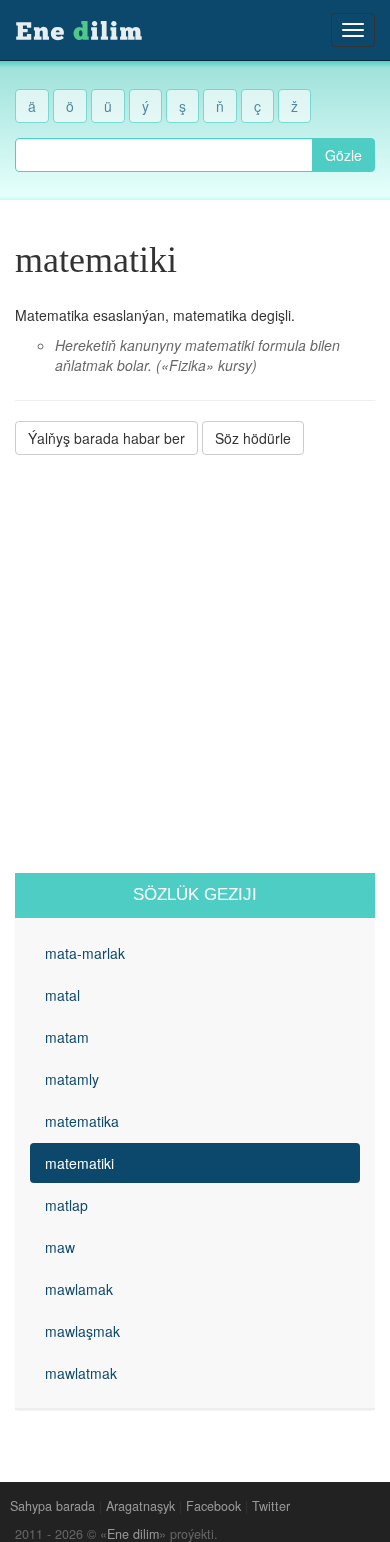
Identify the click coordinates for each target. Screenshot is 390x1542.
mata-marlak (85, 953)
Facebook (213, 1506)
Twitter (271, 1506)
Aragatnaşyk (140, 1506)
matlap (66, 1205)
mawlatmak (81, 1373)
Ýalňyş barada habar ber (106, 438)
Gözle (343, 155)
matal (62, 995)
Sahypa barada (52, 1506)
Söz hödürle (253, 438)
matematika (82, 1121)
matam (67, 1037)
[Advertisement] (195, 664)
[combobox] (164, 155)
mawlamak (79, 1289)
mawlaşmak (82, 1331)
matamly (72, 1079)
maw (60, 1247)
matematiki (79, 1163)
